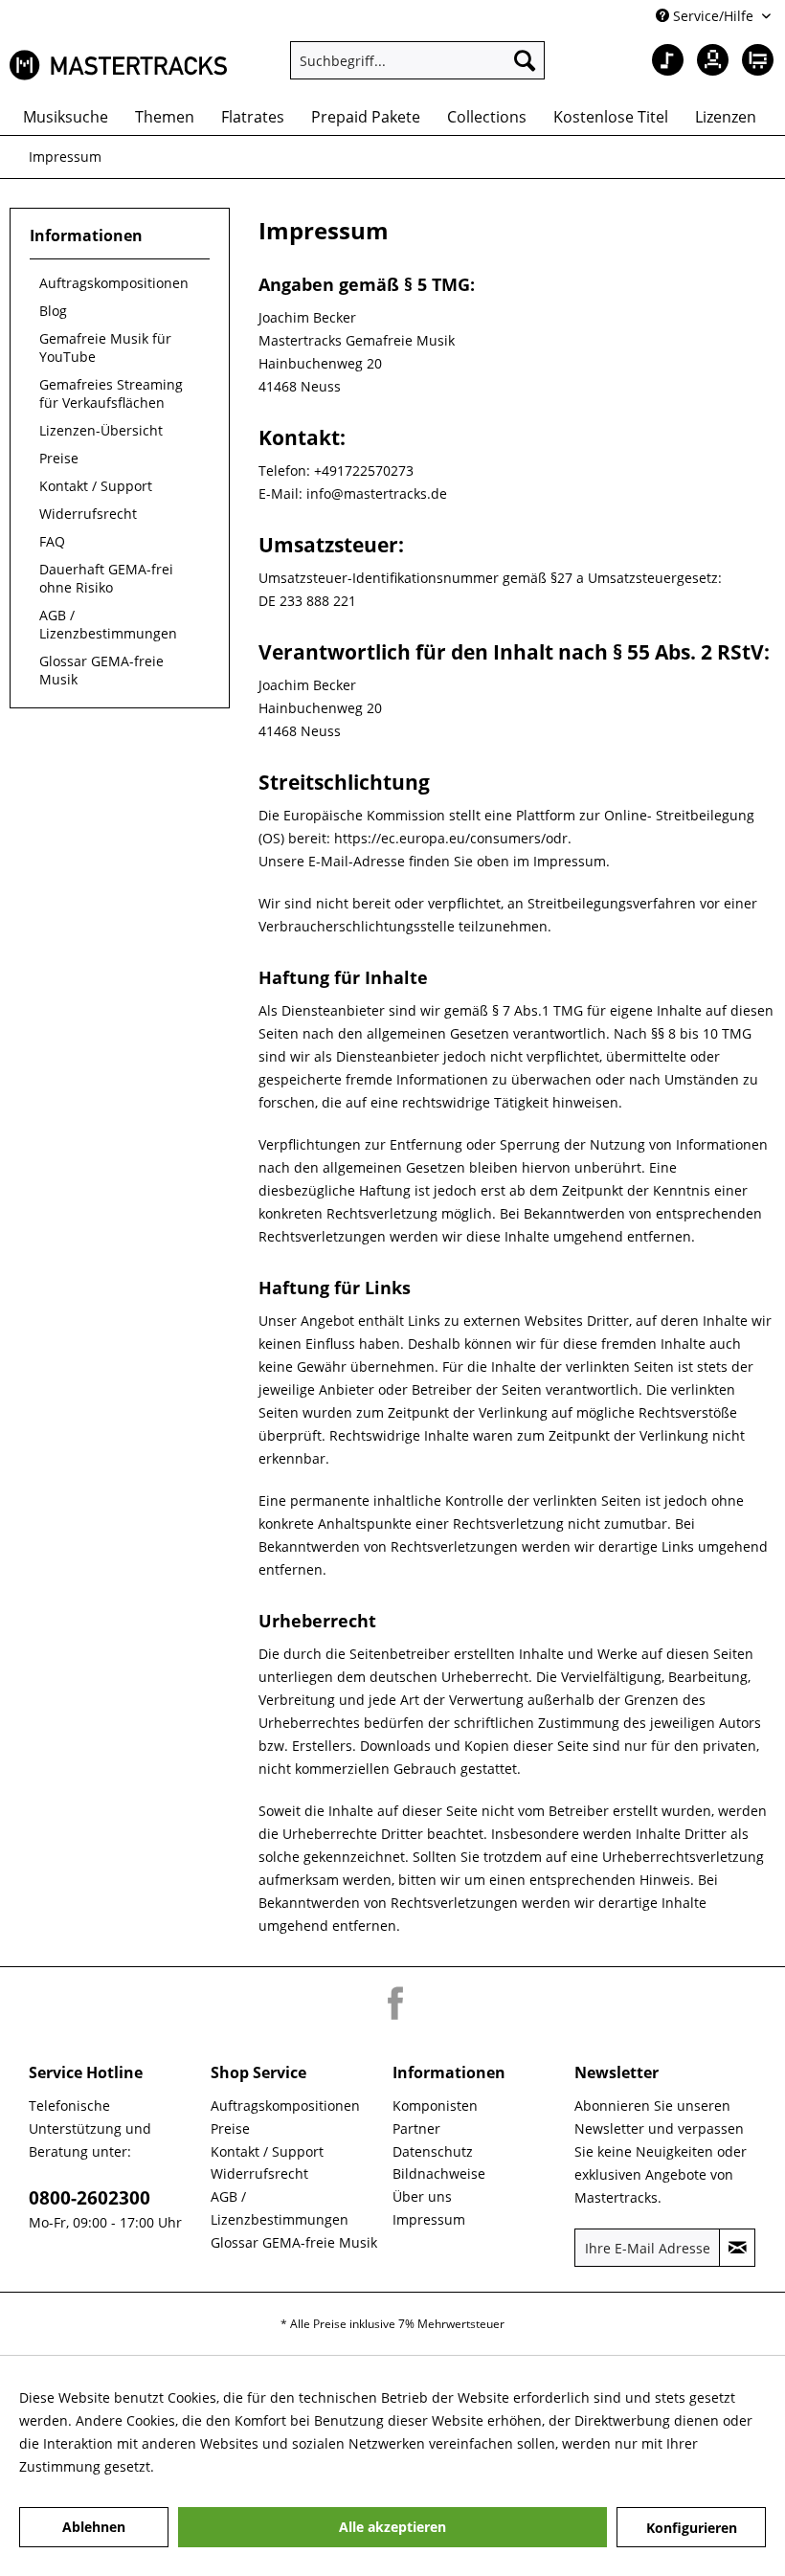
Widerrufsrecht (88, 514)
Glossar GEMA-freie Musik (101, 670)
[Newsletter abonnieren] (737, 2248)
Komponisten (435, 2106)
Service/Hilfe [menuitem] (713, 16)
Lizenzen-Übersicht (101, 430)
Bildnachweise (439, 2173)
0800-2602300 (90, 2198)
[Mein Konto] (707, 60)
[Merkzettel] (661, 60)
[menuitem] (418, 60)
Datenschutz (433, 2151)
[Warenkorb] (754, 60)
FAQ (52, 541)
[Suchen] (525, 60)
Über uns (422, 2196)
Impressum (429, 2219)
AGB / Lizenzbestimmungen (108, 624)
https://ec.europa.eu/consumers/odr (451, 838)
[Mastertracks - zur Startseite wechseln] (118, 65)
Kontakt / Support (96, 486)
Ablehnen (94, 2527)
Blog (53, 311)
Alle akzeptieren (392, 2527)
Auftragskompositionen (114, 283)
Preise (59, 458)
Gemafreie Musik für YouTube (105, 347)
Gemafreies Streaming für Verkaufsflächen (111, 393)
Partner (416, 2128)
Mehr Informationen (223, 2466)
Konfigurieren (692, 2528)
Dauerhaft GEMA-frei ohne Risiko (106, 578)
